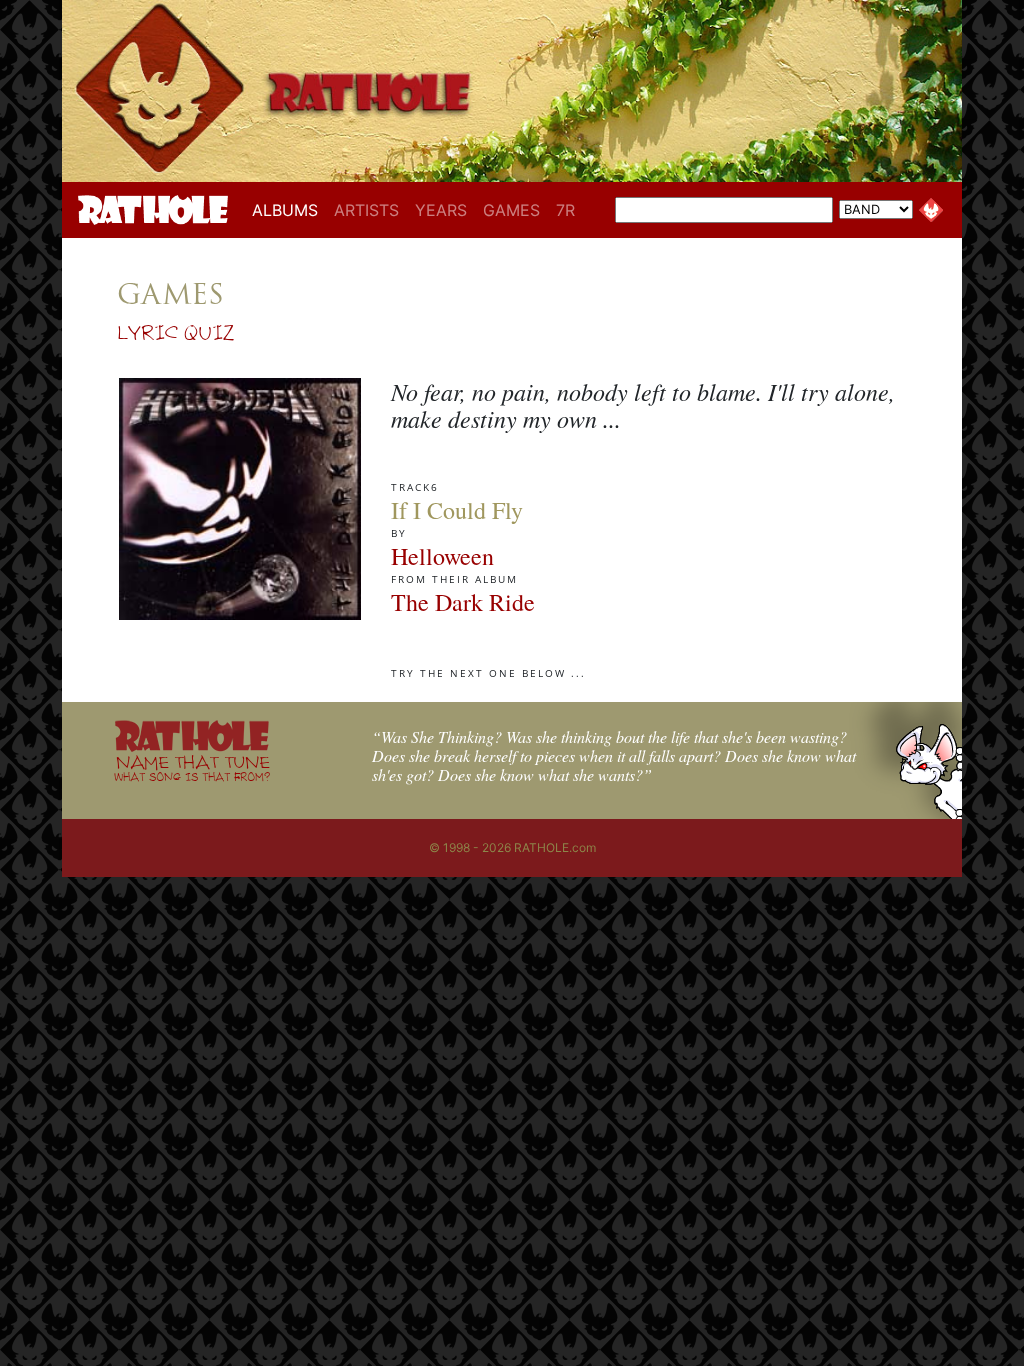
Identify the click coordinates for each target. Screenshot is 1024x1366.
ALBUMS (289, 209)
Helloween (442, 556)
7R (565, 210)
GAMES (511, 210)
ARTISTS (366, 210)
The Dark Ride (463, 602)
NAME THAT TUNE (192, 767)
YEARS (441, 210)
